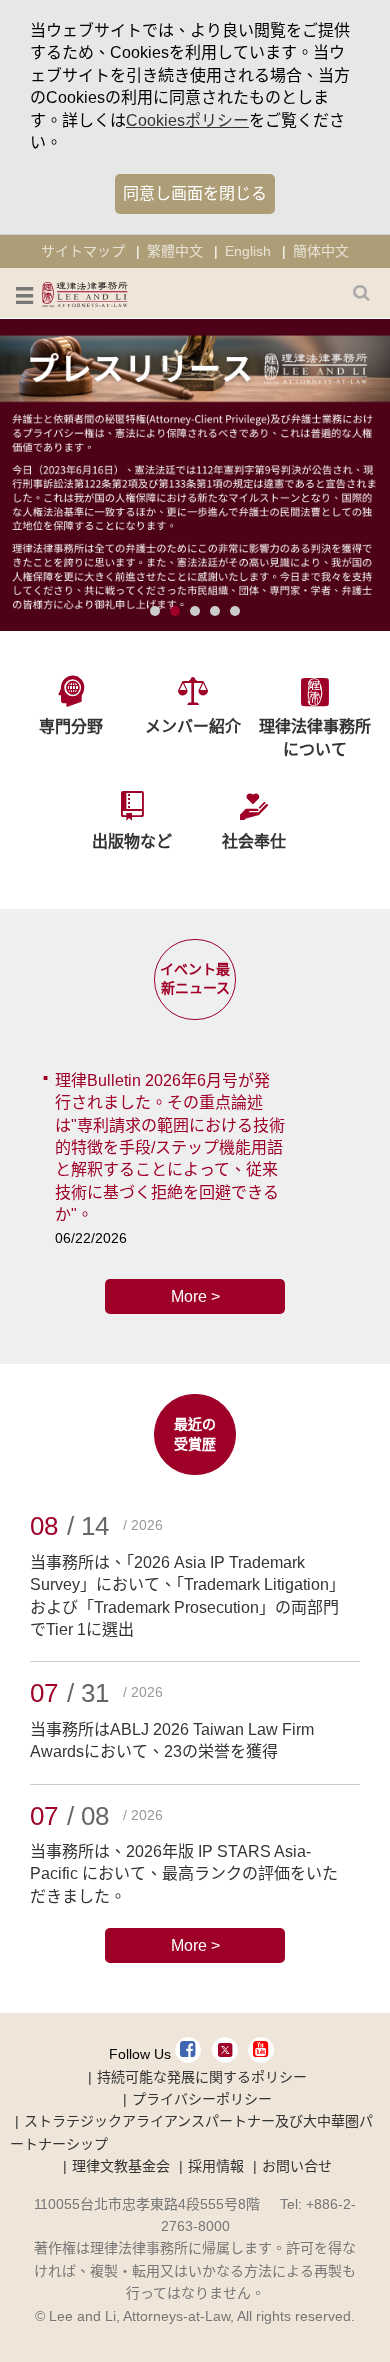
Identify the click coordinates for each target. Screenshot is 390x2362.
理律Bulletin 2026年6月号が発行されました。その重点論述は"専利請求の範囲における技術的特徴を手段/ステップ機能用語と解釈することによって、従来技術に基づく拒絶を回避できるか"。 (170, 1147)
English (248, 251)
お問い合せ (297, 2166)
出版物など (132, 841)
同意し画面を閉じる (195, 193)
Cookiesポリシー (187, 120)
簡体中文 (321, 251)
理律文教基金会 (121, 2166)
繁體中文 (175, 251)
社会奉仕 (254, 841)
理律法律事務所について (315, 737)
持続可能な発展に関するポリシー (202, 2077)
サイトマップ (83, 251)
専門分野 (71, 726)
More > (195, 1296)
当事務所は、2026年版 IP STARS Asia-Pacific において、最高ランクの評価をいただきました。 (184, 1874)
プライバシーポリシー (202, 2099)
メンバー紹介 (193, 726)
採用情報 (216, 2166)
